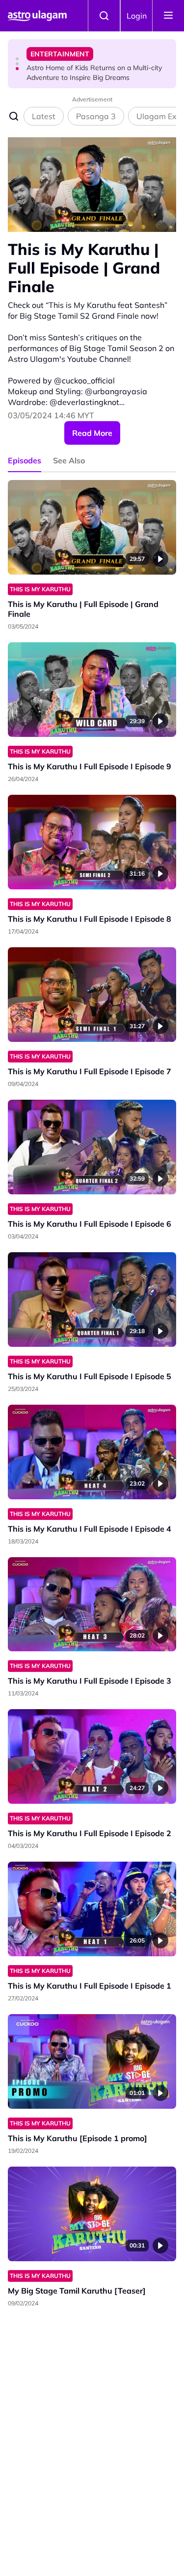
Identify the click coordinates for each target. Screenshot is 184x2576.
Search (104, 16)
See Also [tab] (69, 460)
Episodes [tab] (25, 460)
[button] (17, 59)
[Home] (37, 16)
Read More (92, 433)
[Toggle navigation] (168, 16)
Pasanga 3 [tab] (96, 116)
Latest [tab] (44, 116)
